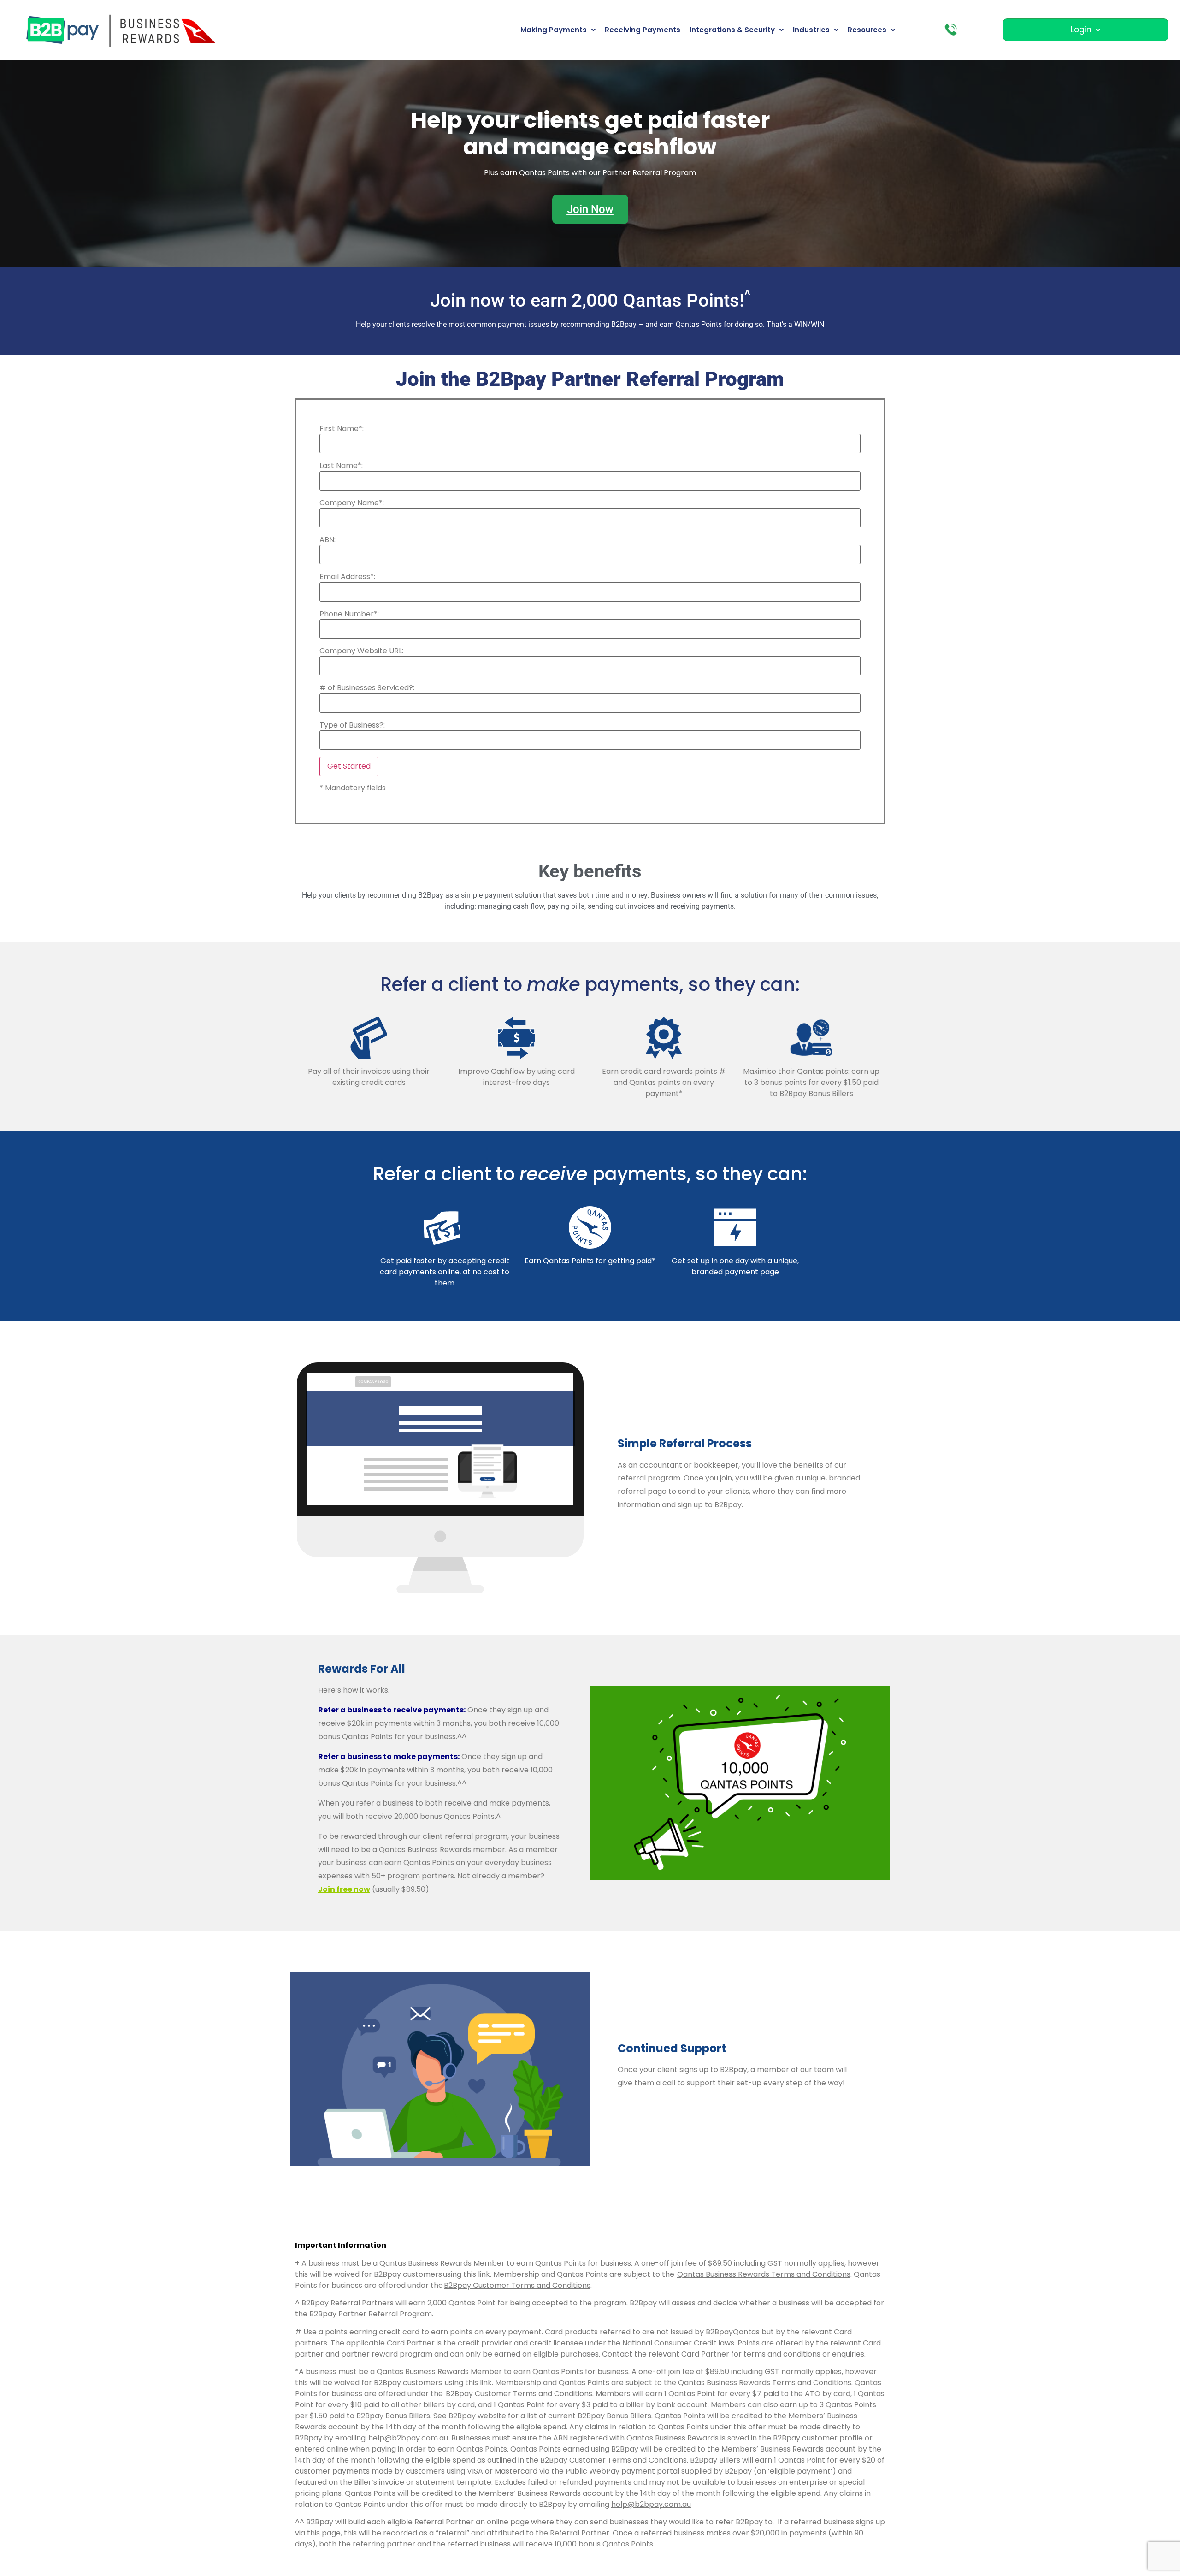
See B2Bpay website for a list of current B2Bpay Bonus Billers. (544, 2416)
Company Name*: (352, 503)
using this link (468, 2383)
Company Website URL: (361, 651)
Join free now (344, 1889)
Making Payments (554, 30)
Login (1081, 30)
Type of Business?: (352, 725)
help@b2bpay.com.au (408, 2438)
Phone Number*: (349, 614)
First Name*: (342, 429)
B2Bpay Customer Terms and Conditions (519, 2394)
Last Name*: (341, 466)
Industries (811, 30)
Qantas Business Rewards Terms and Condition (763, 2383)
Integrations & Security (732, 30)
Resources (867, 30)
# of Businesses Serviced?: (367, 688)
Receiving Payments (643, 30)
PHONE (951, 30)
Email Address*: (347, 577)
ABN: (327, 540)
